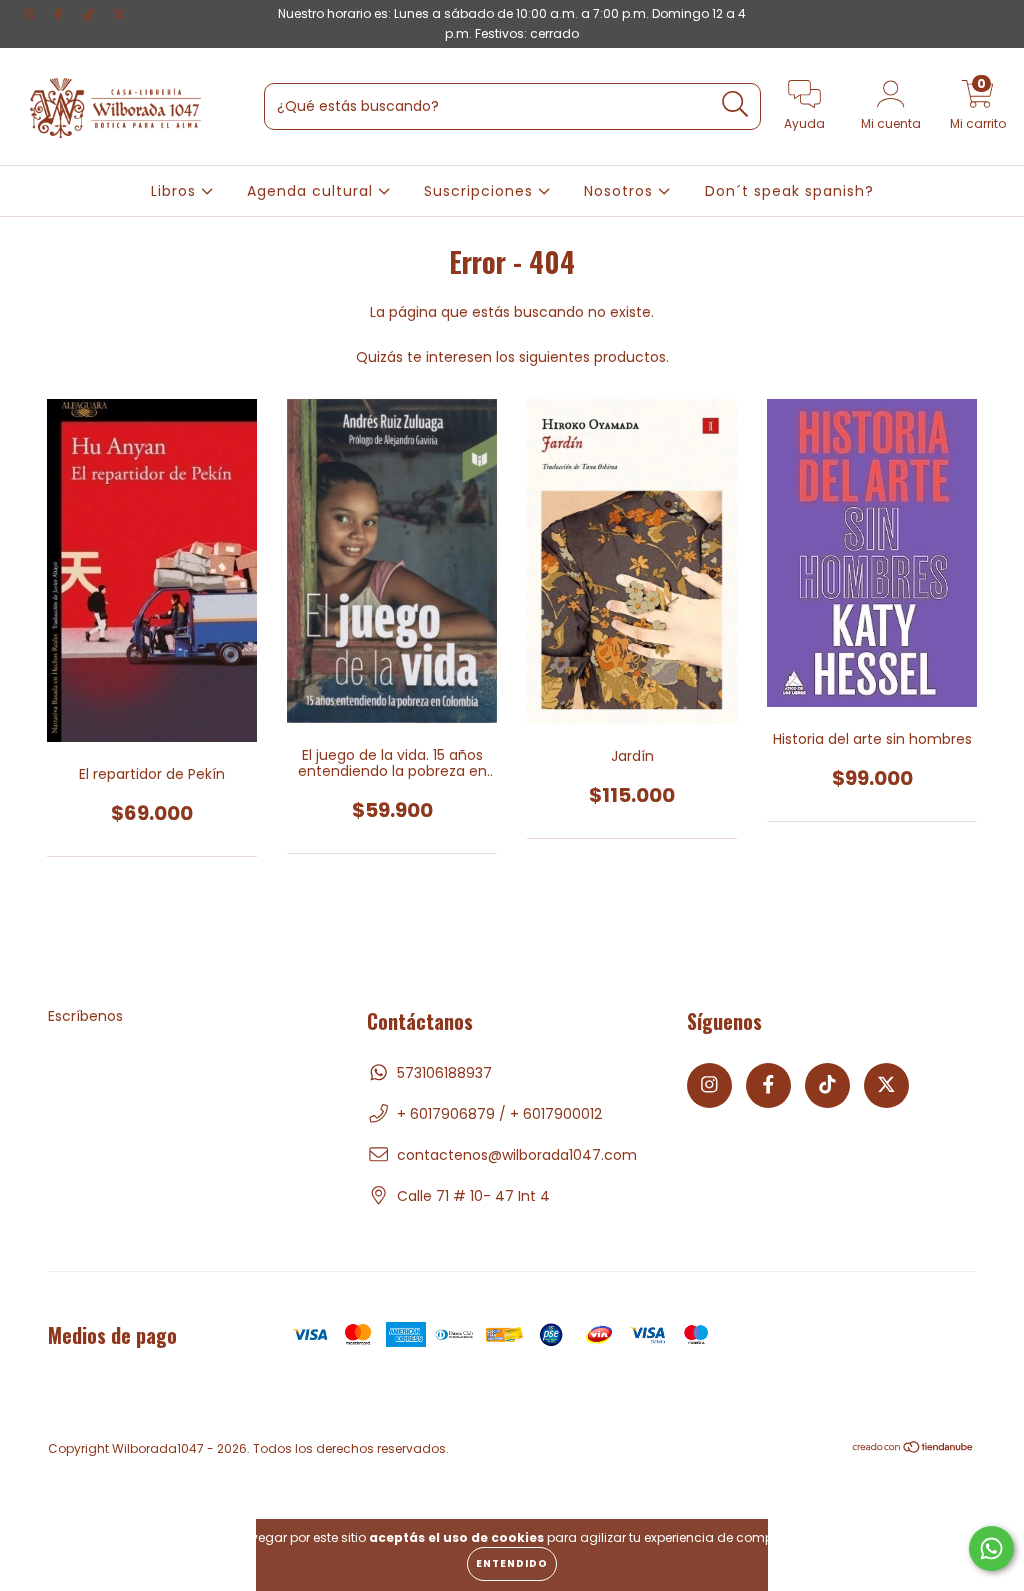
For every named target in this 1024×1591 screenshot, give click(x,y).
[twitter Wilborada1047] (119, 14)
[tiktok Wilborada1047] (91, 14)
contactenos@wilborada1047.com (517, 1155)
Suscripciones (481, 191)
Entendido (512, 1563)
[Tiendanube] (913, 1449)
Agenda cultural (312, 191)
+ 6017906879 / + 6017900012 (499, 1114)
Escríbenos (85, 1016)
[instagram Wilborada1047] (30, 14)
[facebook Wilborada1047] (60, 14)
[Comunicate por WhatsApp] (991, 1548)
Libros (176, 191)
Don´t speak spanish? (789, 191)
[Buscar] (735, 104)
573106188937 (444, 1073)
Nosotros (621, 191)
